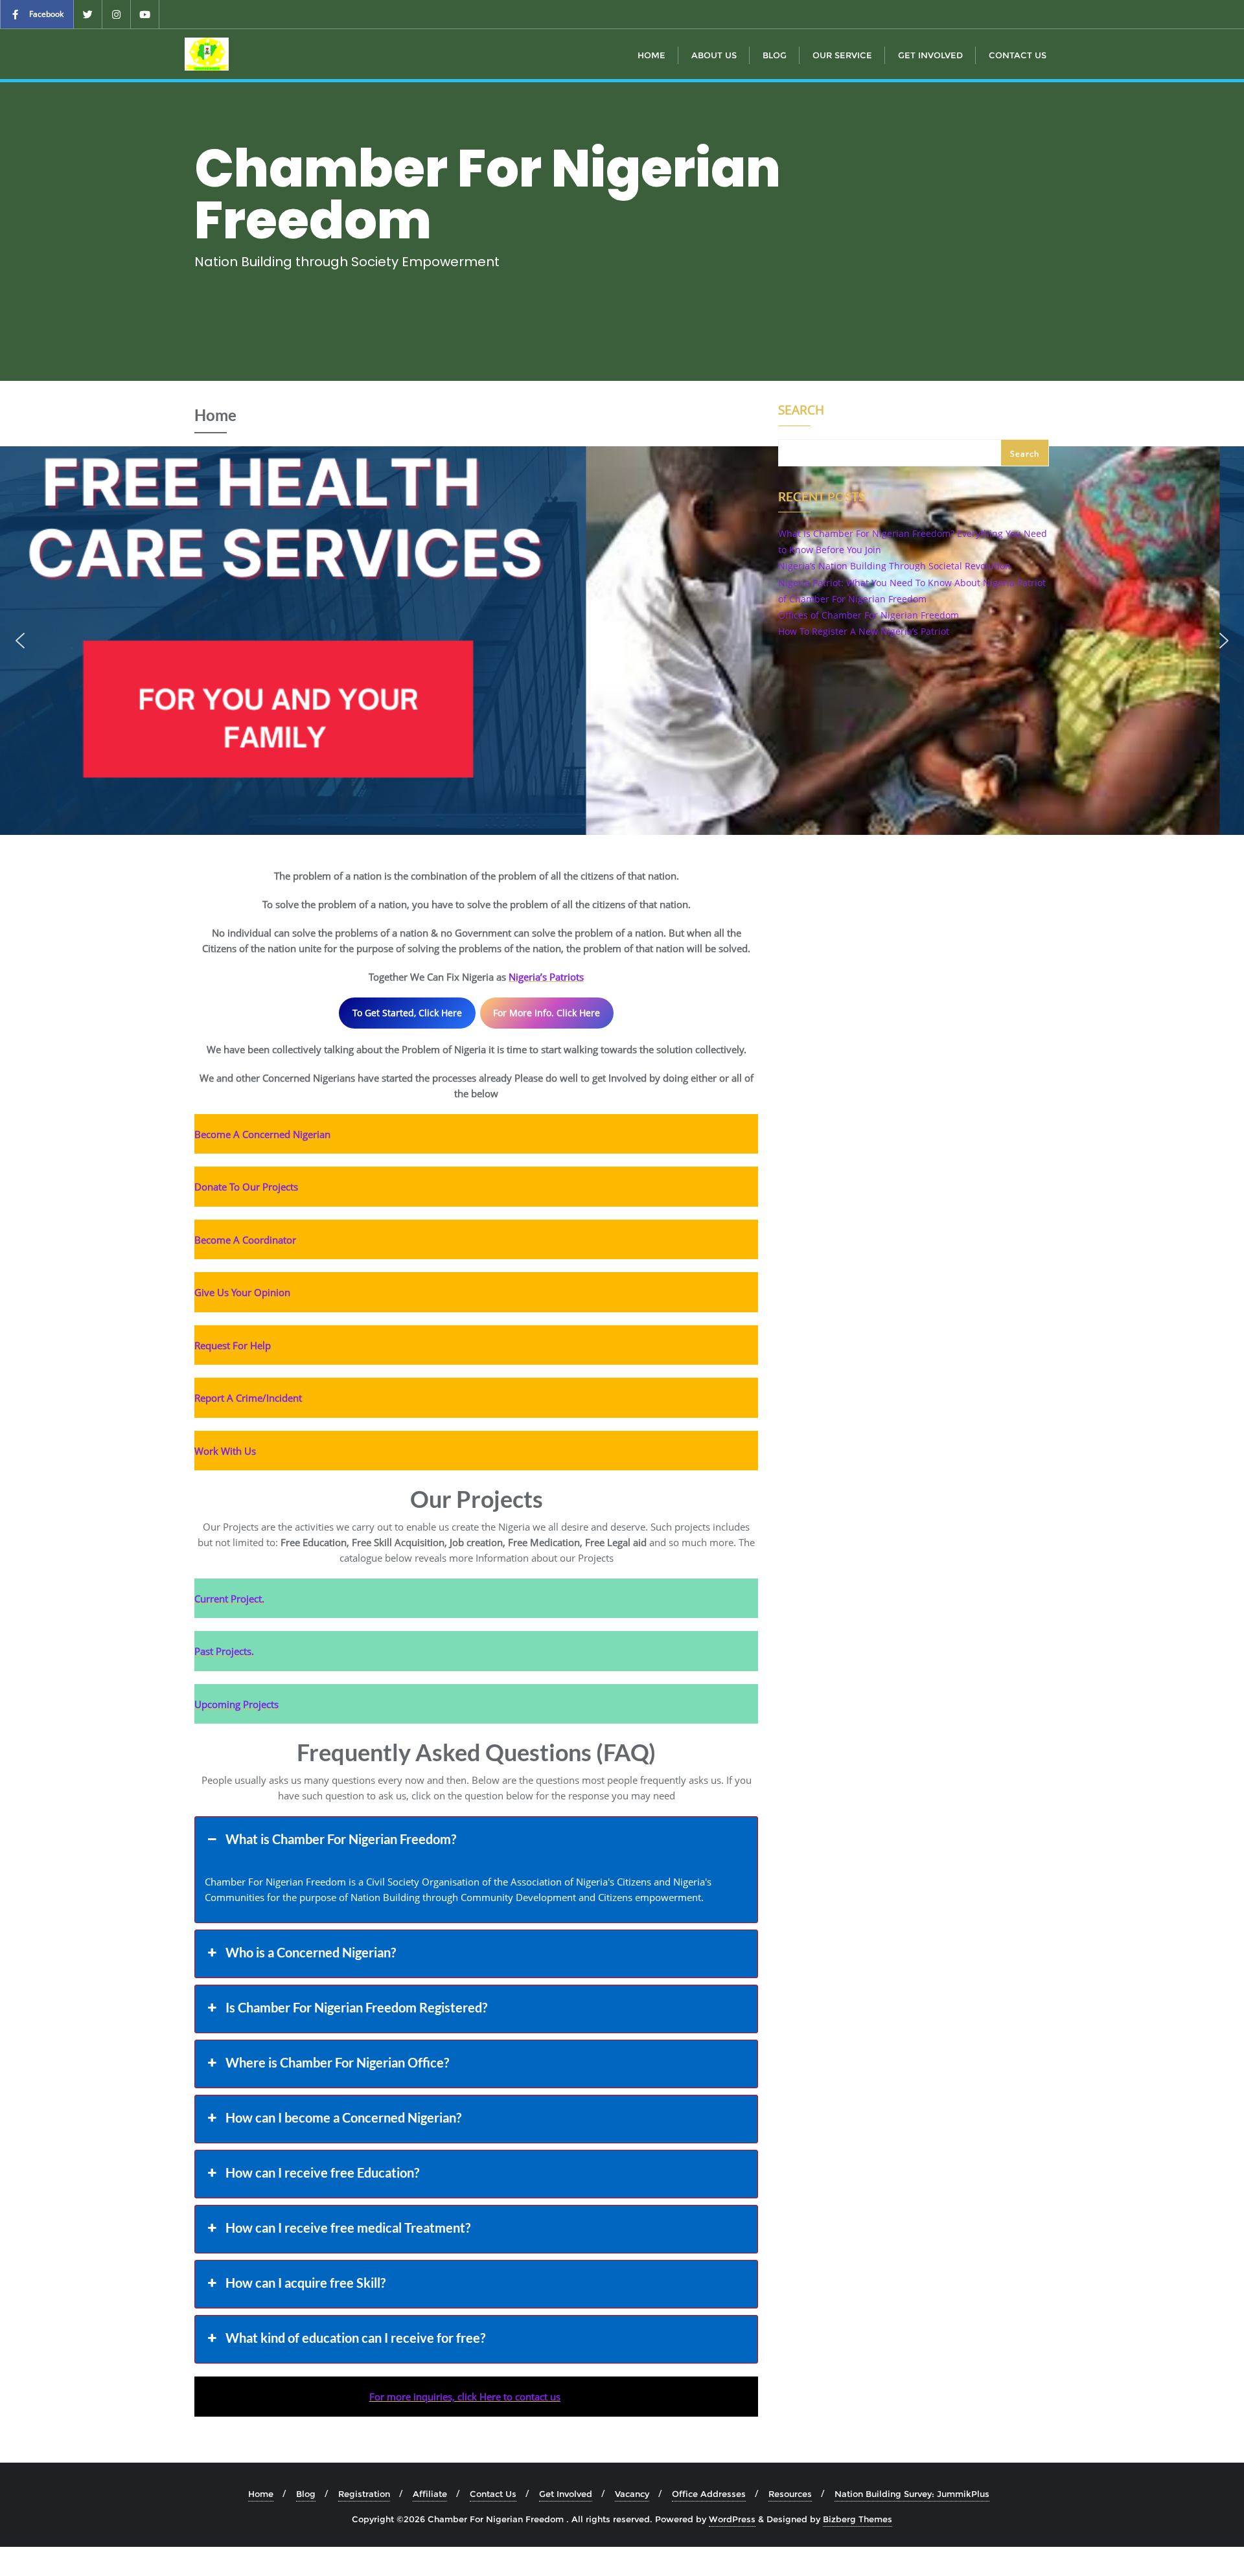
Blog (306, 2494)
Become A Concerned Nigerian (262, 1134)
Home (261, 2494)
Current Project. (229, 1599)
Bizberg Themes (858, 2519)
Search (801, 411)
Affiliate (430, 2494)
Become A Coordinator (245, 1240)
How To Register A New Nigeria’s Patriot (864, 631)
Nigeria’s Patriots (546, 977)
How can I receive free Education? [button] (322, 2172)
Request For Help (233, 1345)
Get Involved (566, 2494)
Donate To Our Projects (246, 1187)
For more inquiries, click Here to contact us (465, 2397)
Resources (790, 2494)
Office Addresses (709, 2494)
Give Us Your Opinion (242, 1292)
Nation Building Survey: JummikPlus (912, 2494)
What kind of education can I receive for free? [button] (355, 2338)
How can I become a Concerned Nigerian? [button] (343, 2117)
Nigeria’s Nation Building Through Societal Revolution (894, 566)
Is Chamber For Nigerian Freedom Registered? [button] (356, 2007)
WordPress (732, 2519)
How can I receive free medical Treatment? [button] (348, 2228)
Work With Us (225, 1451)
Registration (364, 2494)
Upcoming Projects (236, 1704)
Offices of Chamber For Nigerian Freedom (869, 615)
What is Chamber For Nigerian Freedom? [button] (341, 1839)
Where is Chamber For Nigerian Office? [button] (337, 2062)
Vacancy (632, 2494)
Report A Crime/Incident (248, 1398)
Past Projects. (224, 1651)
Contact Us (493, 2494)
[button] (20, 641)
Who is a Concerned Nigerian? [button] (311, 1952)
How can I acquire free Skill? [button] (305, 2283)
